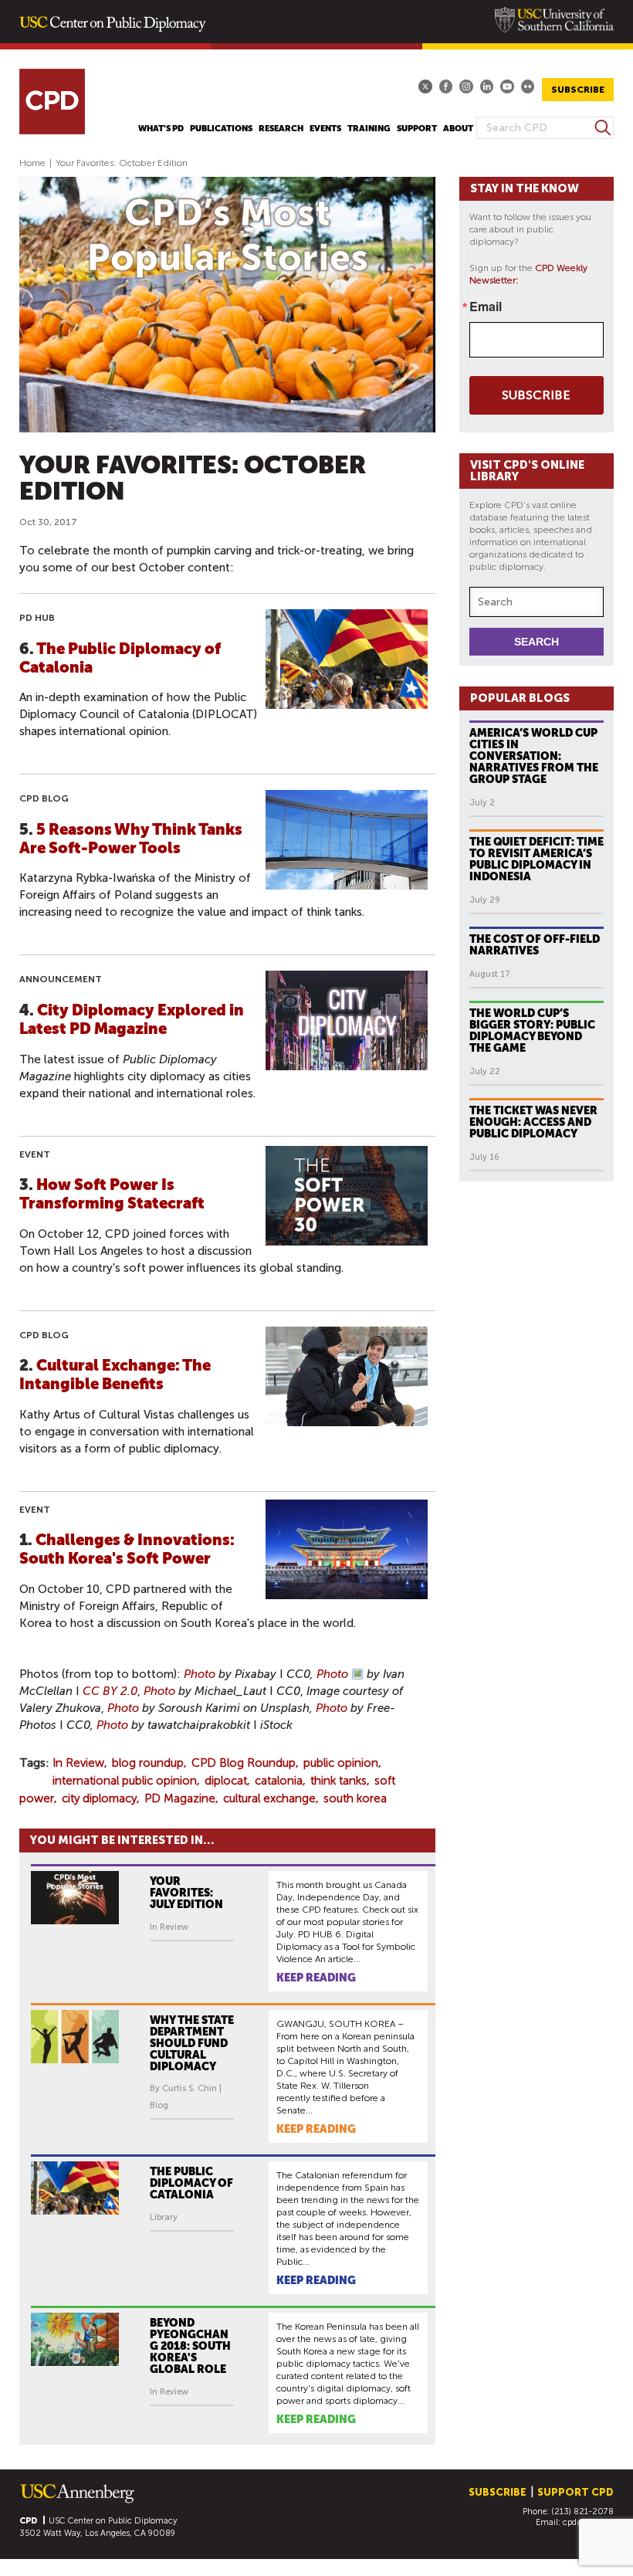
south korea (355, 1798)
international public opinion (125, 1781)
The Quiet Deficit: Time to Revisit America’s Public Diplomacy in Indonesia (537, 859)
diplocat (226, 1781)
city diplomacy (99, 1798)
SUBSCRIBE (578, 90)
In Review (78, 1763)
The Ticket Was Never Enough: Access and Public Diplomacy (533, 1122)
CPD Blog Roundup (244, 1763)
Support (417, 129)
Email (486, 307)
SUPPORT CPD (575, 2492)
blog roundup (148, 1763)
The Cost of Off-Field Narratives (535, 945)
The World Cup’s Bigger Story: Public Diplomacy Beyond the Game (532, 1030)
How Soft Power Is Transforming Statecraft (112, 1194)
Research (281, 129)
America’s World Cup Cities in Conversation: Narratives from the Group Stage (534, 756)
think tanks (339, 1781)
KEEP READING (316, 1978)
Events (325, 129)
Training (369, 129)
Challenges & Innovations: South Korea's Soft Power (127, 1549)
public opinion (341, 1763)
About (458, 129)
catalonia (279, 1781)
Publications (221, 129)
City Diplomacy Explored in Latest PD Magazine (132, 1019)
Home (32, 163)
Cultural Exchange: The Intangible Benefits (115, 1374)
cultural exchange (269, 1798)
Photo (200, 1674)
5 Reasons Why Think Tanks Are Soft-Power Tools (131, 839)
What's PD (161, 129)
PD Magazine (180, 1798)
